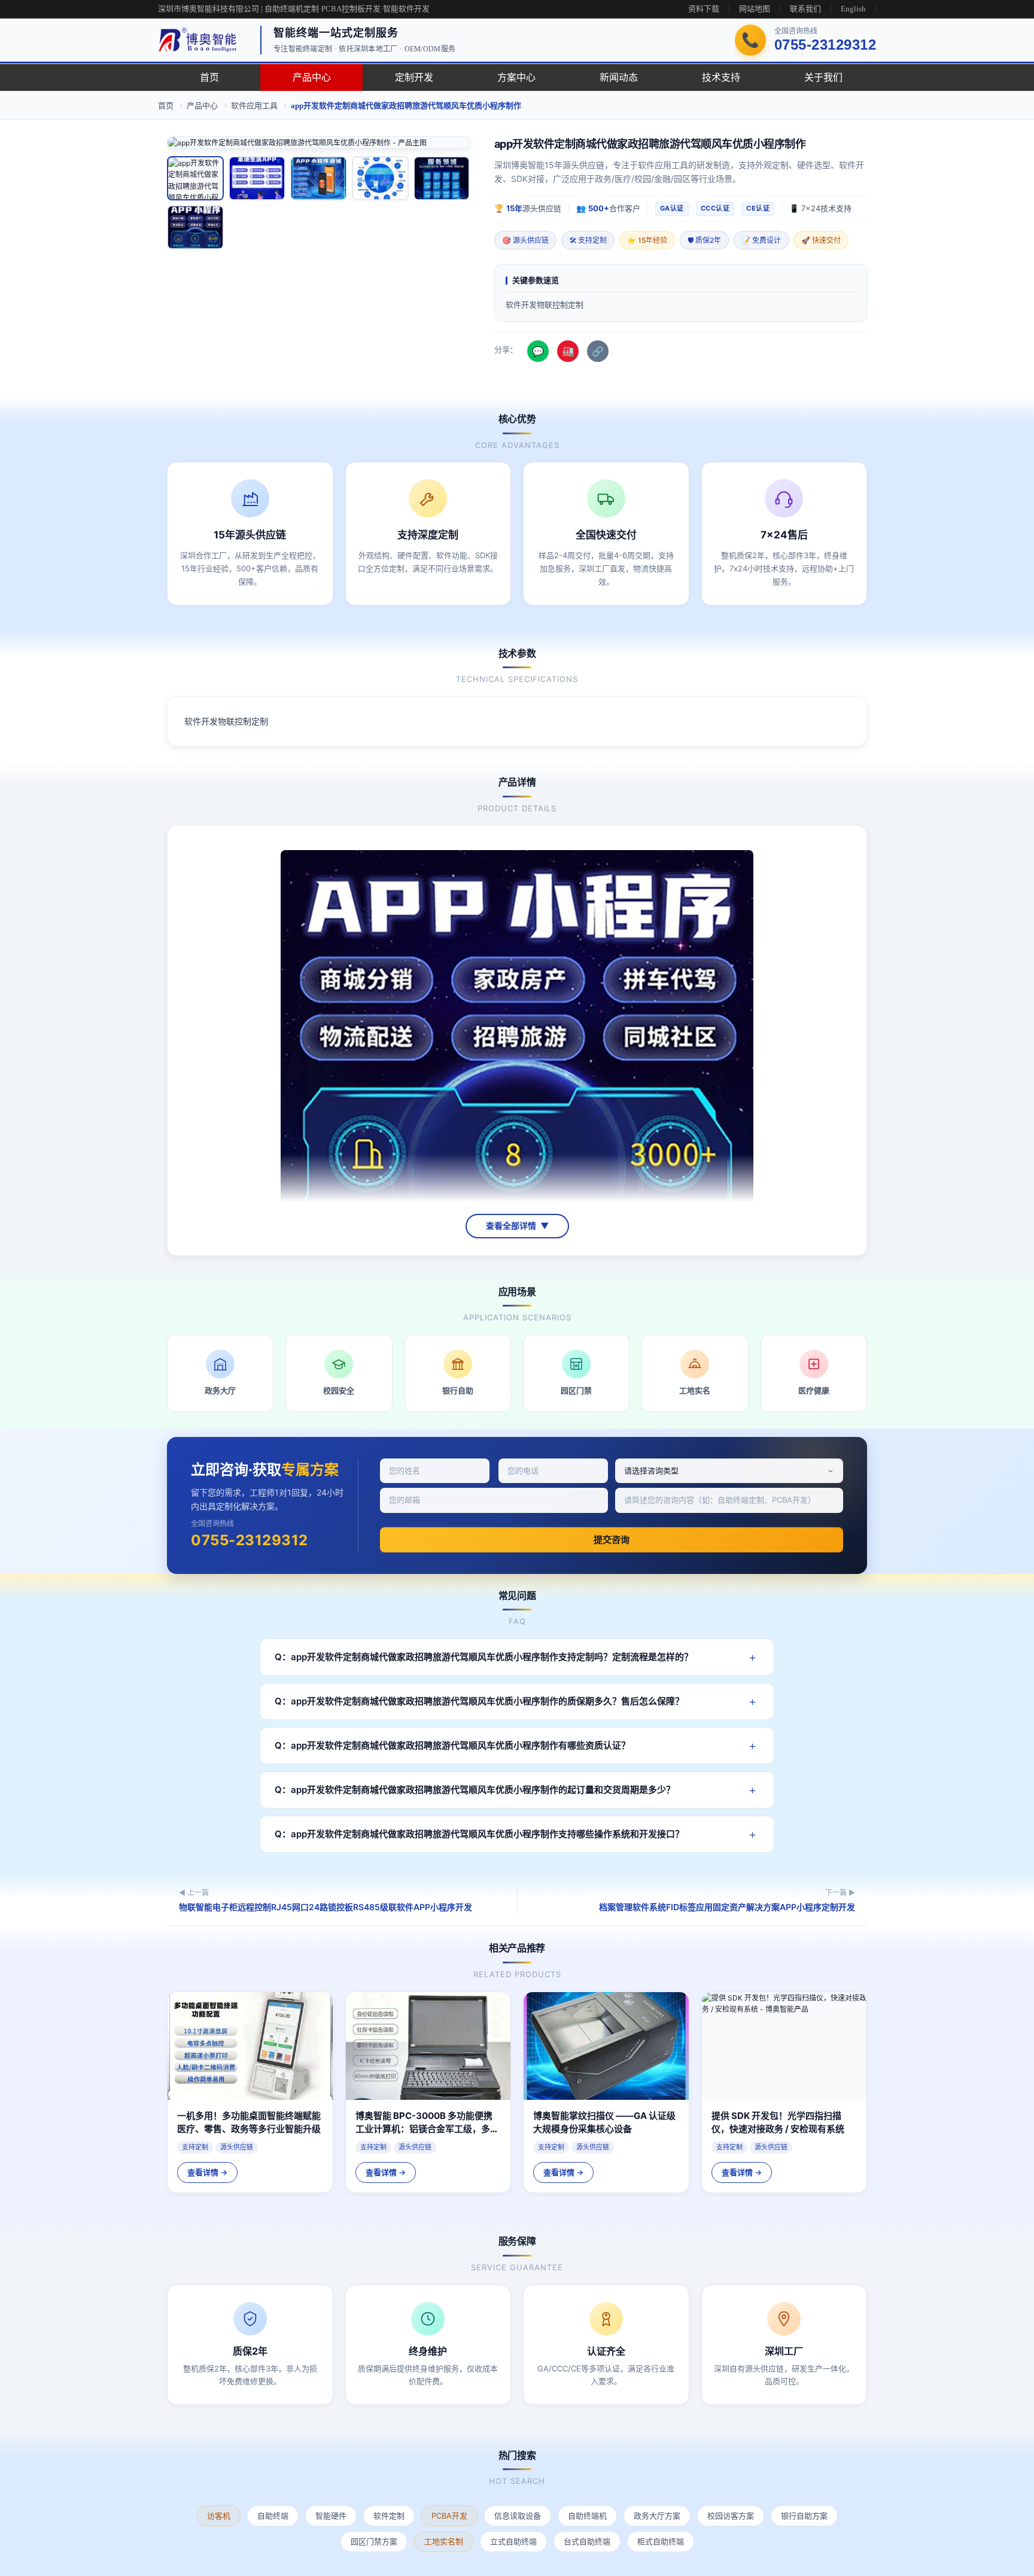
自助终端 (273, 2516)
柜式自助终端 (661, 2541)
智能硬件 (331, 2516)
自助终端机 (587, 2516)
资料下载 (704, 9)
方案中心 (516, 77)
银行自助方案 (804, 2516)
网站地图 (755, 9)
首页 (209, 77)
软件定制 (389, 2516)
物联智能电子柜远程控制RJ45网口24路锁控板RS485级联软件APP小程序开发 (326, 1907)
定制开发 (414, 77)
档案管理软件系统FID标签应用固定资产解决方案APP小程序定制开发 (727, 1907)
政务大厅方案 (657, 2516)
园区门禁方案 (374, 2541)
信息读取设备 (518, 2516)
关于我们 (823, 77)
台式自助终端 (587, 2541)
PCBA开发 (449, 2516)
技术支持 (721, 77)
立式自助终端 (513, 2541)
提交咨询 (612, 1540)
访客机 (219, 2516)
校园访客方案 (731, 2516)
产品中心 (312, 77)
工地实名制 (444, 2541)
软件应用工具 (254, 106)
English (853, 9)
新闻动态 (619, 77)
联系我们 (805, 9)
